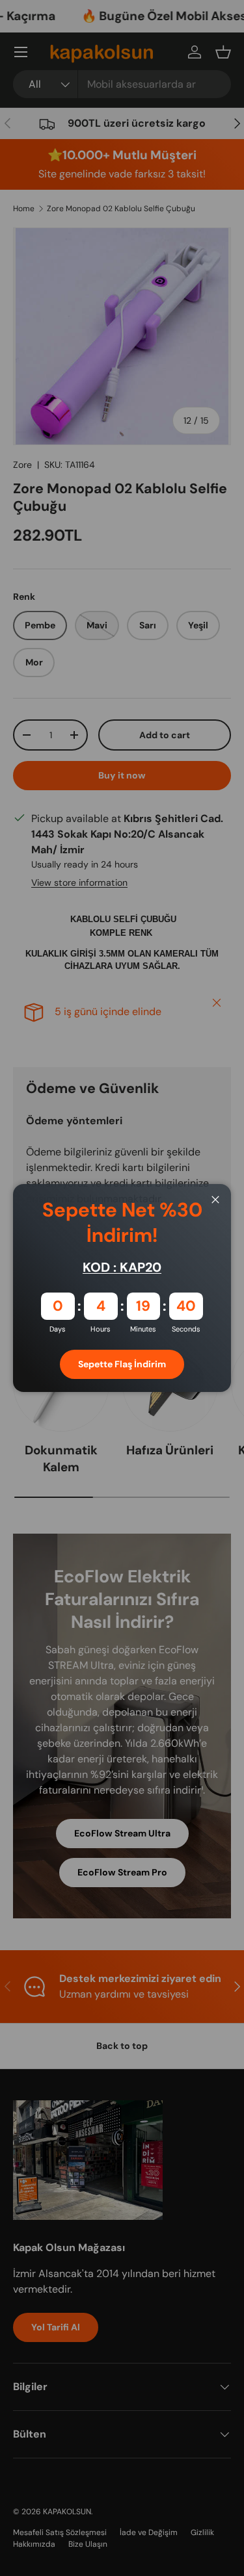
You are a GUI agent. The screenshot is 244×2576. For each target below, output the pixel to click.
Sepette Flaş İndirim (122, 1364)
